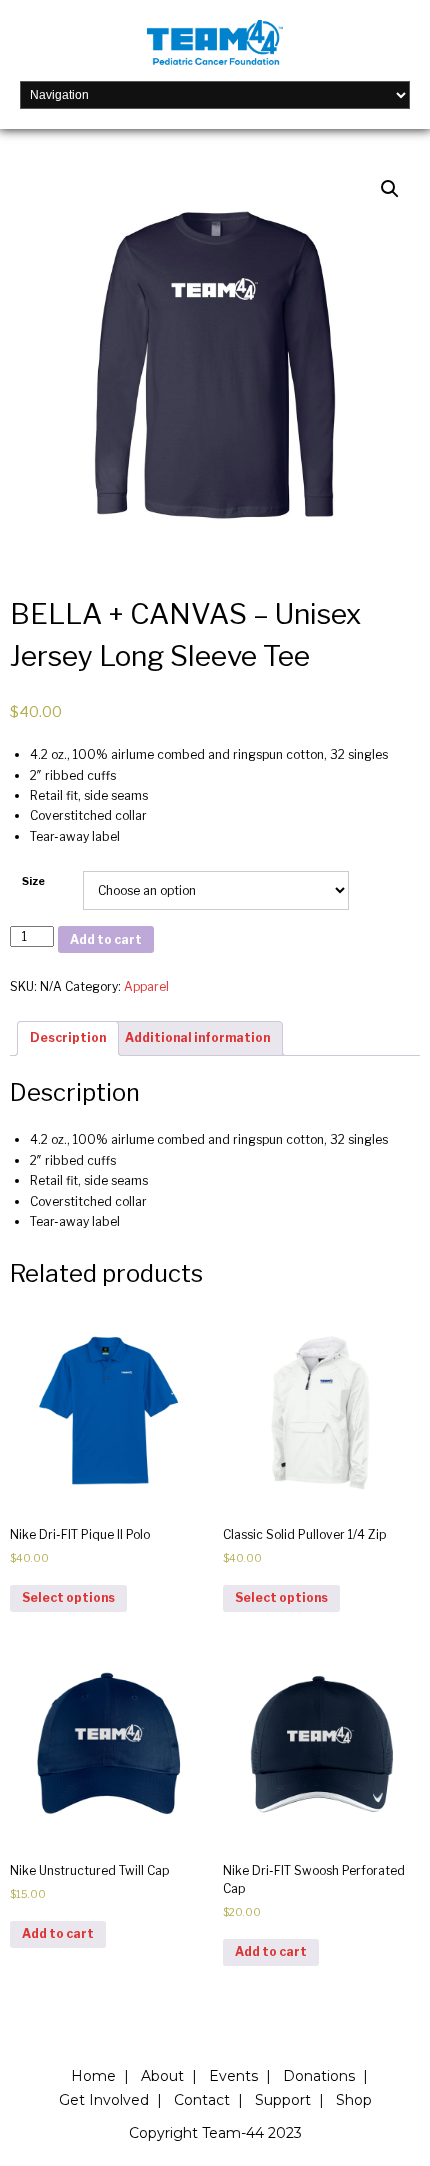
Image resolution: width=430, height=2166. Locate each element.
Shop (354, 2100)
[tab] (68, 1038)
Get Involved (104, 2100)
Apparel (146, 986)
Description (68, 1037)
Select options (68, 1597)
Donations (319, 2076)
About (162, 2076)
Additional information (197, 1037)
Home (93, 2076)
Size (33, 881)
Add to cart (106, 939)
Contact (202, 2100)
